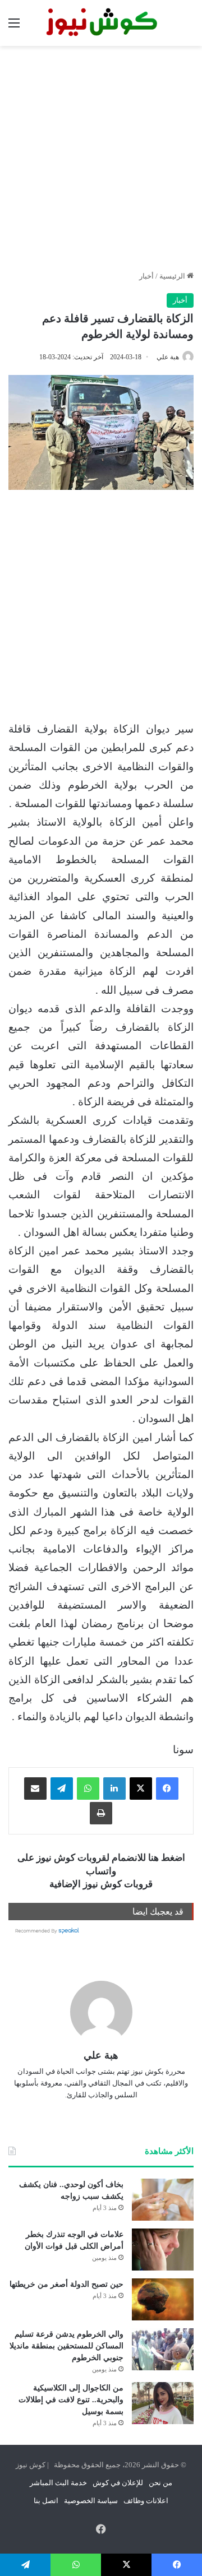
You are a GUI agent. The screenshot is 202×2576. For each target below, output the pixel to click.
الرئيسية (173, 276)
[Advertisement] (101, 158)
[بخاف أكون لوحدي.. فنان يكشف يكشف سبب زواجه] (163, 2200)
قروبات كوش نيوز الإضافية (101, 1884)
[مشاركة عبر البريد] (35, 1789)
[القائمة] (14, 27)
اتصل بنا (46, 2501)
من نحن (160, 2483)
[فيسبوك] (167, 1789)
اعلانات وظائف (146, 2501)
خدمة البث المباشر (58, 2483)
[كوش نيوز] (101, 23)
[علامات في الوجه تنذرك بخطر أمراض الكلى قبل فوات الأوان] (163, 2250)
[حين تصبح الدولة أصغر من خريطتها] (163, 2299)
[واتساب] (88, 1789)
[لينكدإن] (114, 1789)
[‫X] (141, 1789)
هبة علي (168, 357)
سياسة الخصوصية (91, 2501)
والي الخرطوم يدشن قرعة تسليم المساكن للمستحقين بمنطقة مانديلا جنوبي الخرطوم (66, 2346)
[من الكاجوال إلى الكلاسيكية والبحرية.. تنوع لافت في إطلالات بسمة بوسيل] (163, 2403)
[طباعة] (101, 1813)
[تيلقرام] (62, 1789)
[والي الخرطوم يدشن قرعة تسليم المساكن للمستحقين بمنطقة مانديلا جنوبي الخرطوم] (163, 2349)
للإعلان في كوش (118, 2483)
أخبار (146, 276)
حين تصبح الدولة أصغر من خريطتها (66, 2284)
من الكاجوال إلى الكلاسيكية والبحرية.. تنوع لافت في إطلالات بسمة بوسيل (71, 2400)
